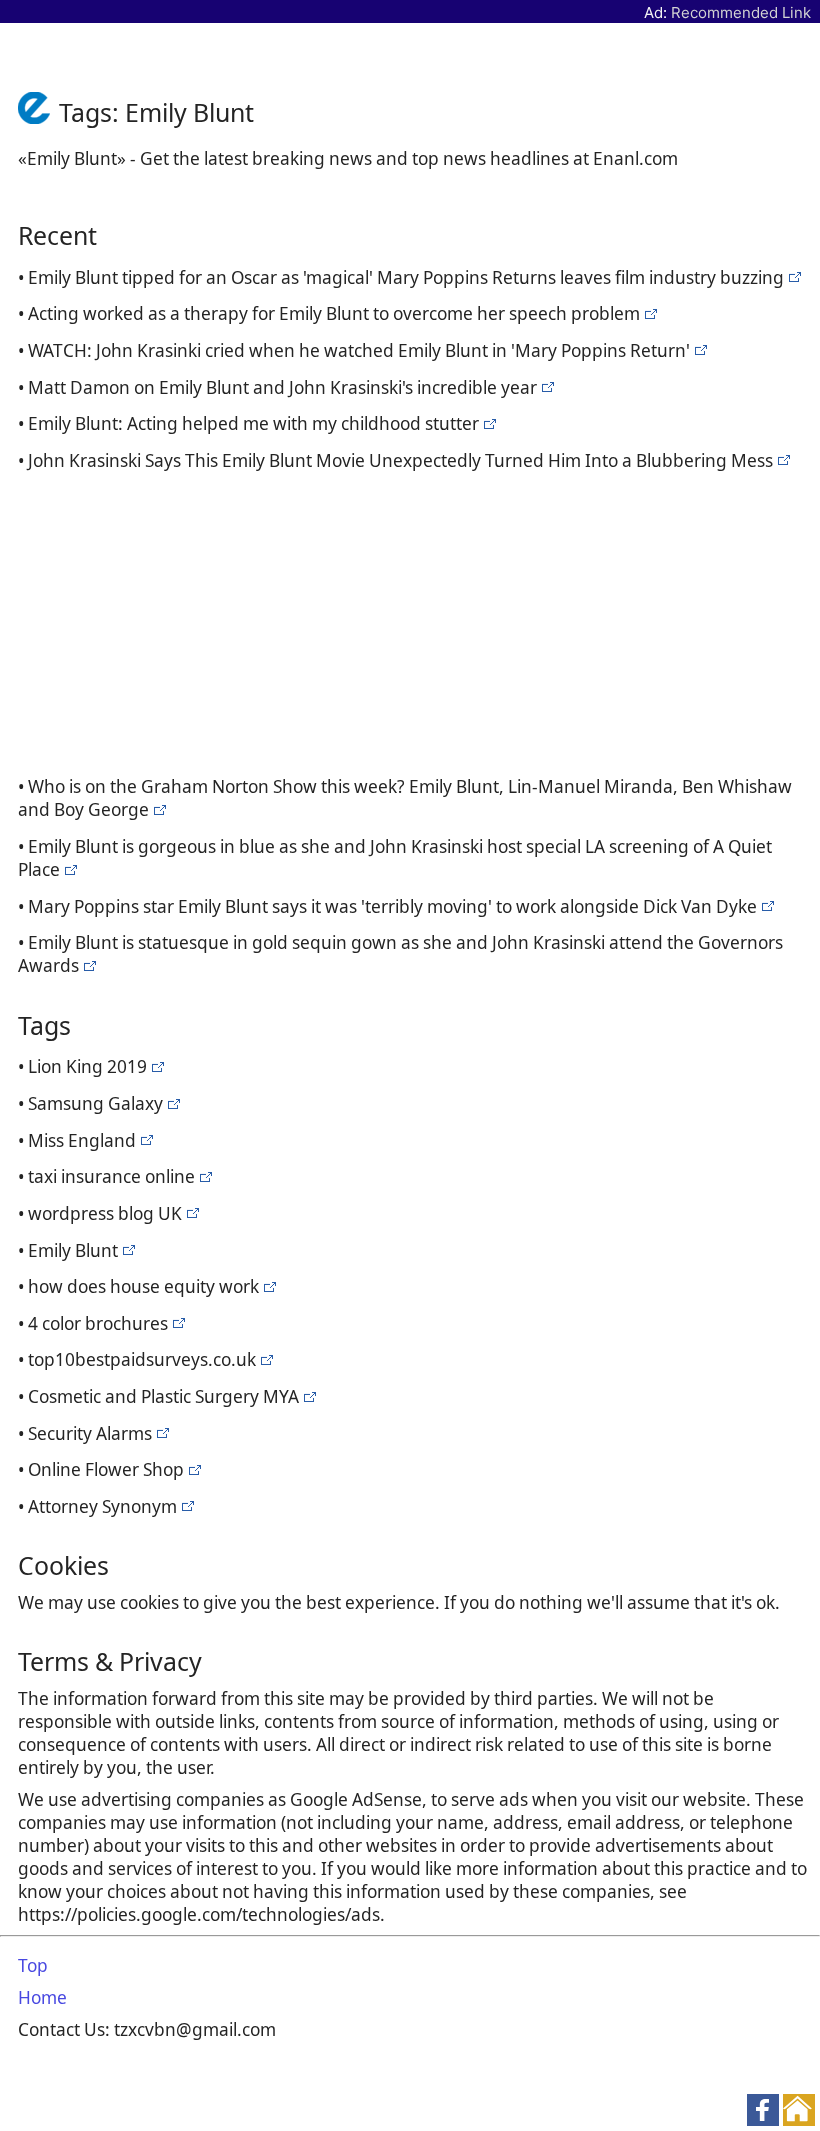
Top (33, 1965)
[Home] (38, 112)
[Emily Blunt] (792, 277)
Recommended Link (741, 12)
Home (42, 1997)
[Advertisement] (414, 620)
